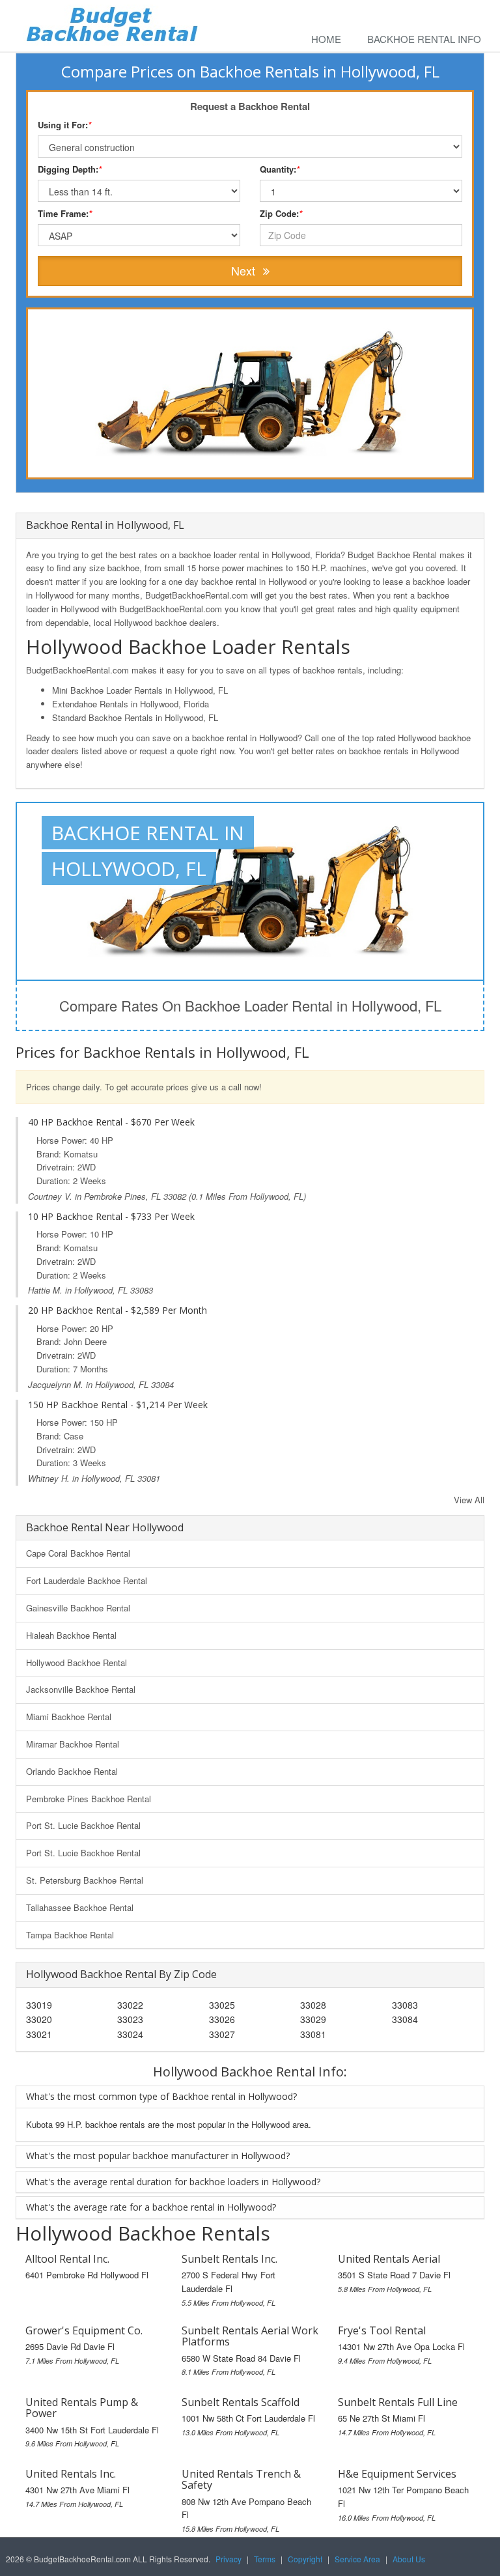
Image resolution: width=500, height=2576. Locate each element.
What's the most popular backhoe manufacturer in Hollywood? (158, 2156)
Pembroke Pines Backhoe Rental (89, 1799)
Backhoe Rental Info (424, 39)
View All (469, 1500)
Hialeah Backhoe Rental (71, 1635)
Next (245, 270)
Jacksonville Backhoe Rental (81, 1689)
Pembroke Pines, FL (122, 1196)
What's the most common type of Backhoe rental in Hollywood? (161, 2096)
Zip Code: (281, 213)
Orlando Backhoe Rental (72, 1771)
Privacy (229, 2559)
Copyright (305, 2559)
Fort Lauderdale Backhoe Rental (87, 1580)
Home (326, 39)
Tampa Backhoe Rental (70, 1935)
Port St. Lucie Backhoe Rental (83, 1825)
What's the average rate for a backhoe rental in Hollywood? (151, 2207)
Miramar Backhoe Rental (73, 1744)
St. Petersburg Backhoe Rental (85, 1880)
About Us (409, 2559)
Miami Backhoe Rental (69, 1717)
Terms (265, 2559)
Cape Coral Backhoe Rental (78, 1553)
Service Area (357, 2559)
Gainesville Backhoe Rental (78, 1608)
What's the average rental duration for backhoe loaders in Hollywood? (173, 2182)
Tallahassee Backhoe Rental (80, 1907)
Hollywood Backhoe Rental (76, 1663)
